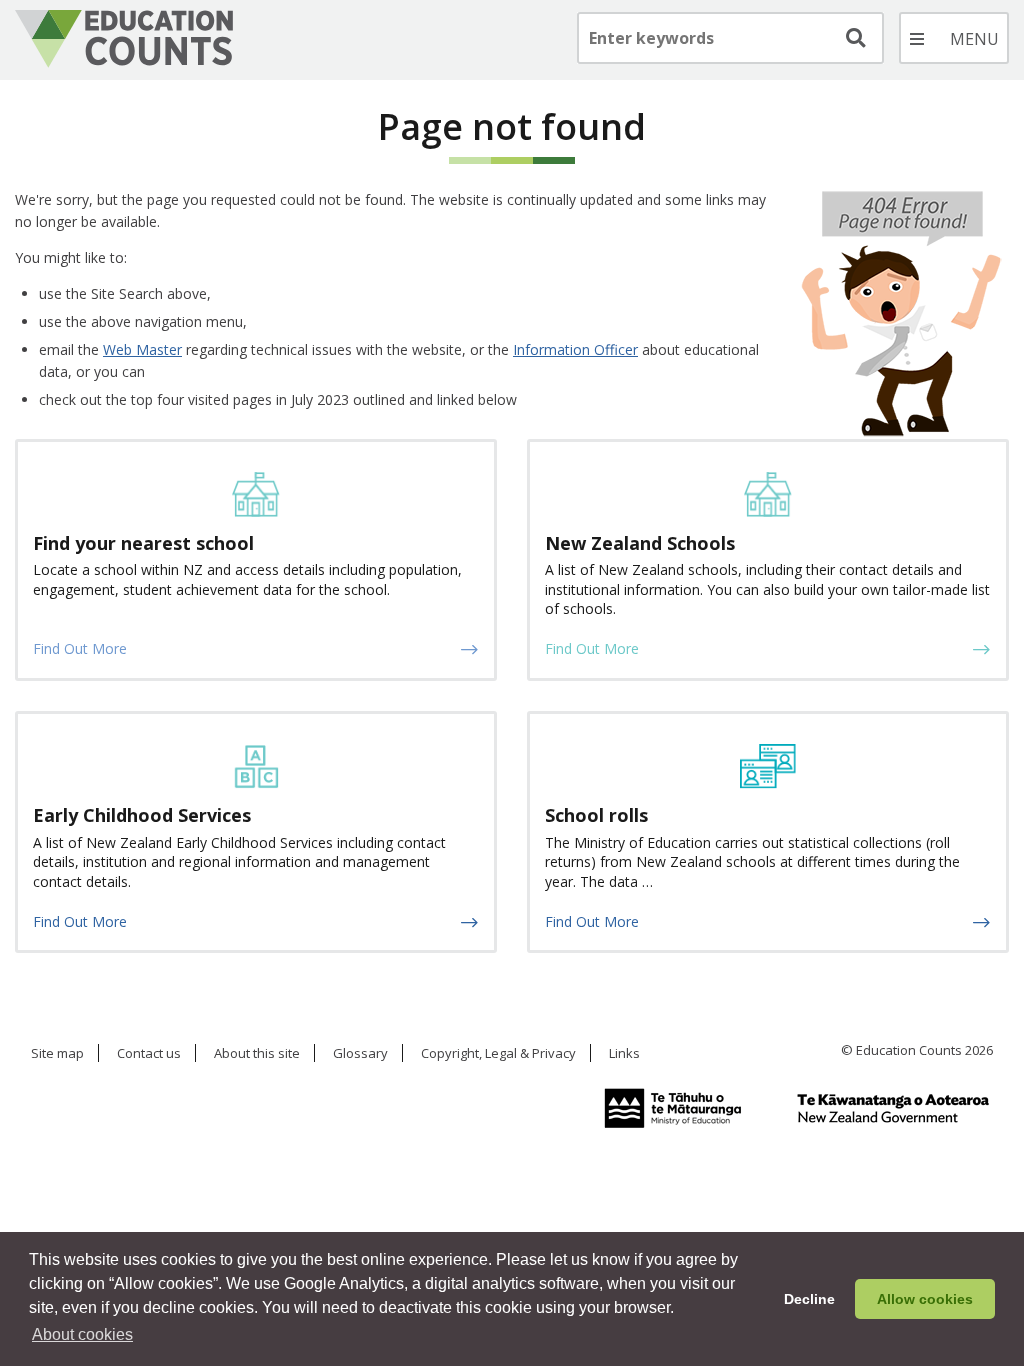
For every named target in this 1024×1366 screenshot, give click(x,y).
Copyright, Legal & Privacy (498, 1054)
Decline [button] (809, 1299)
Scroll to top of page (988, 1218)
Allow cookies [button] (925, 1299)
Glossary (360, 1054)
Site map (57, 1054)
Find (854, 38)
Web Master (142, 349)
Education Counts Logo (124, 39)
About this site (257, 1054)
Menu (954, 38)
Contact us (149, 1054)
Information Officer (575, 349)
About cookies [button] (82, 1334)
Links (624, 1054)
